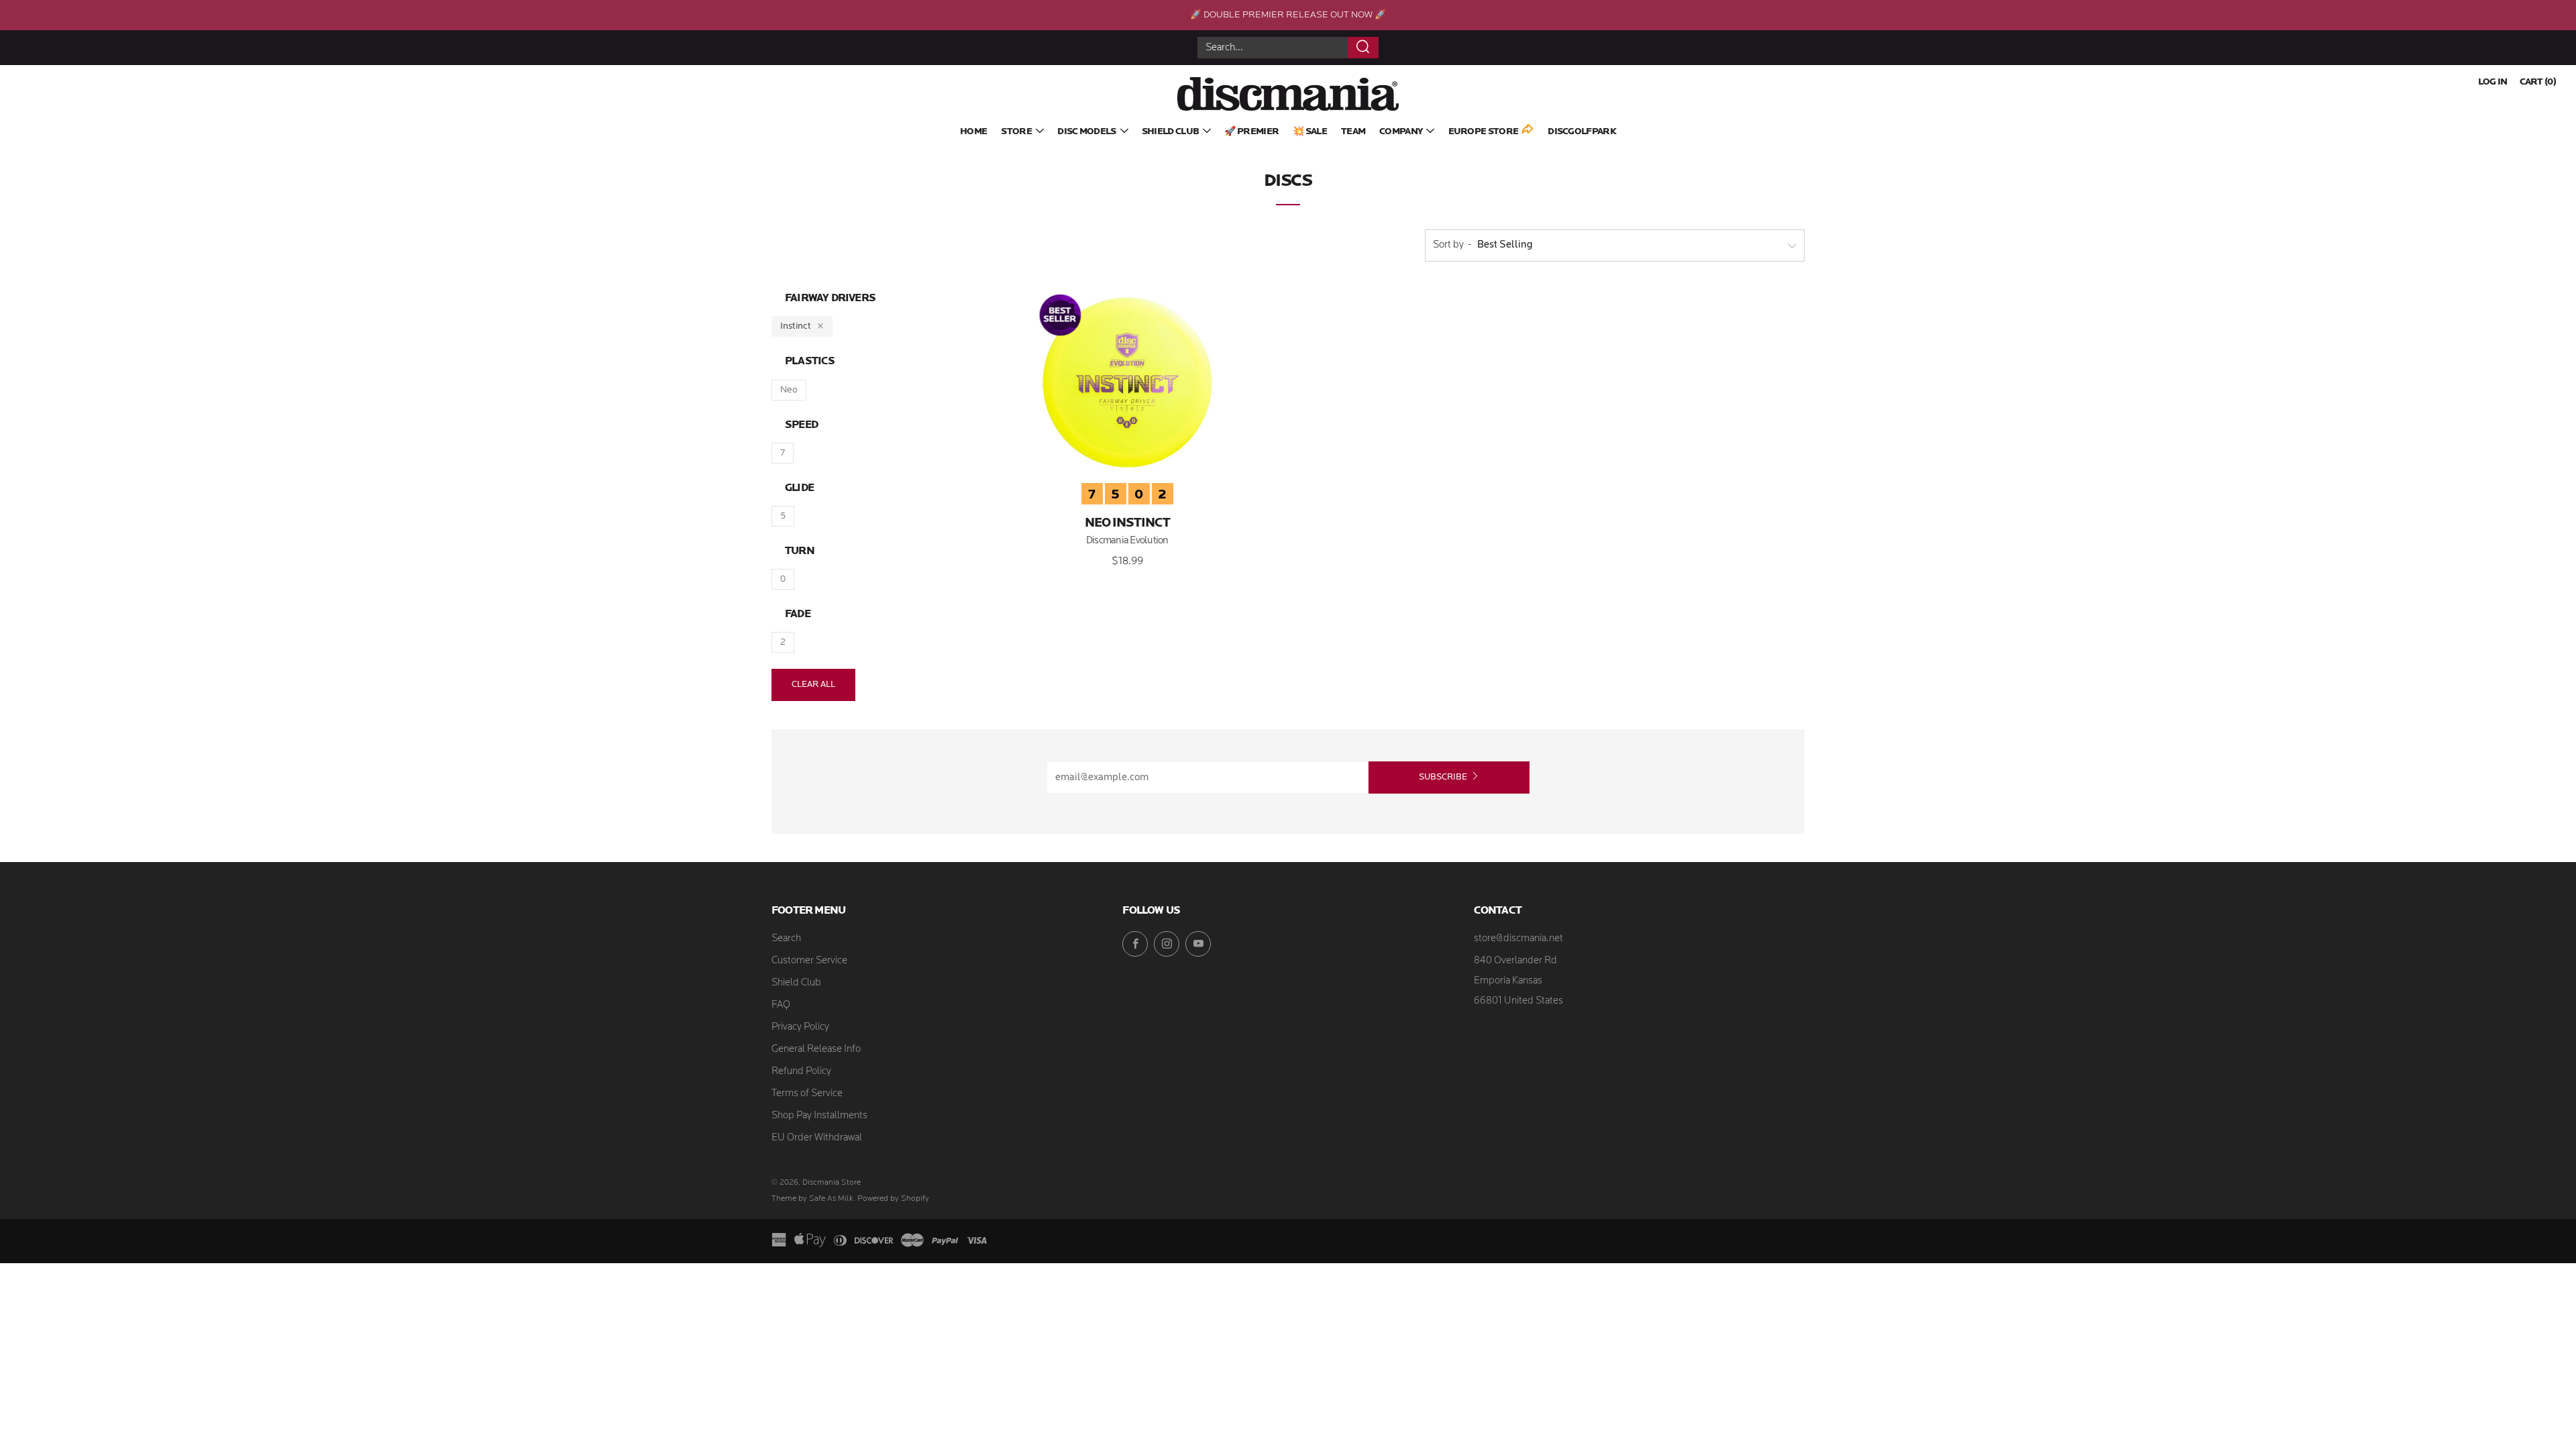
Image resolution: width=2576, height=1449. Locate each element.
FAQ (781, 1005)
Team (1353, 132)
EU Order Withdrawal (817, 1138)
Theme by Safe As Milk (812, 1199)
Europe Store (1484, 132)
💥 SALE (1310, 132)
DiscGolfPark (1582, 132)
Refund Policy (801, 1072)
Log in (2493, 82)
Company (1401, 132)
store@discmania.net (1518, 939)
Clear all (813, 685)
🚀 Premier (1251, 132)
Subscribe (1443, 777)
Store (1016, 132)
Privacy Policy (800, 1027)
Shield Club (1170, 132)
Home (973, 132)
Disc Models (1086, 132)
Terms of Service (807, 1094)
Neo (789, 390)
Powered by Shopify (893, 1199)
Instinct (796, 326)
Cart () (2538, 82)
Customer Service (809, 961)
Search (786, 939)
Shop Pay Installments (819, 1116)
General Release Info (816, 1050)
